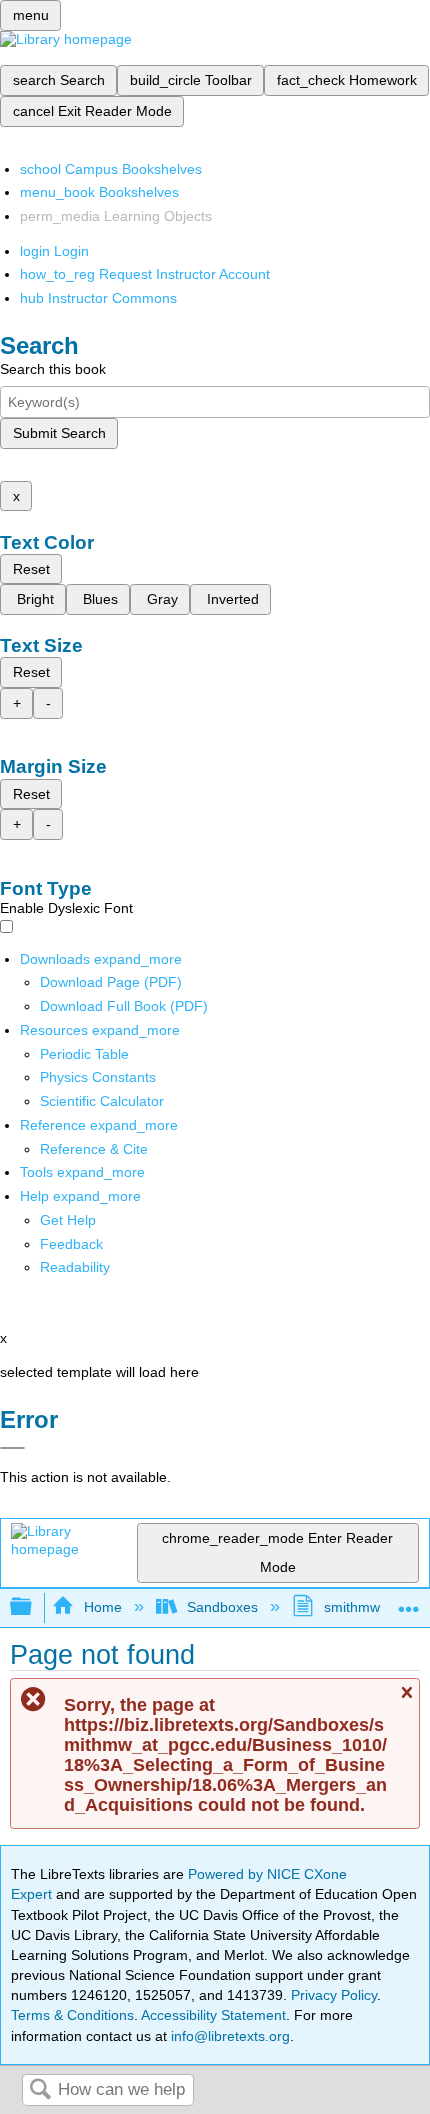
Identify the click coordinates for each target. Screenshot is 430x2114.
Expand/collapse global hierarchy (34, 1607)
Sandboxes (222, 1607)
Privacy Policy (334, 1995)
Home (102, 1607)
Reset (31, 569)
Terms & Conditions (72, 2015)
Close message (406, 1701)
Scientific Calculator (102, 1101)
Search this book (53, 369)
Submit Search (59, 433)
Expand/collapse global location (409, 1601)
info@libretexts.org (228, 2036)
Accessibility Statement (213, 2015)
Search (40, 2090)
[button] (71, 1244)
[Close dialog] (12, 1448)
